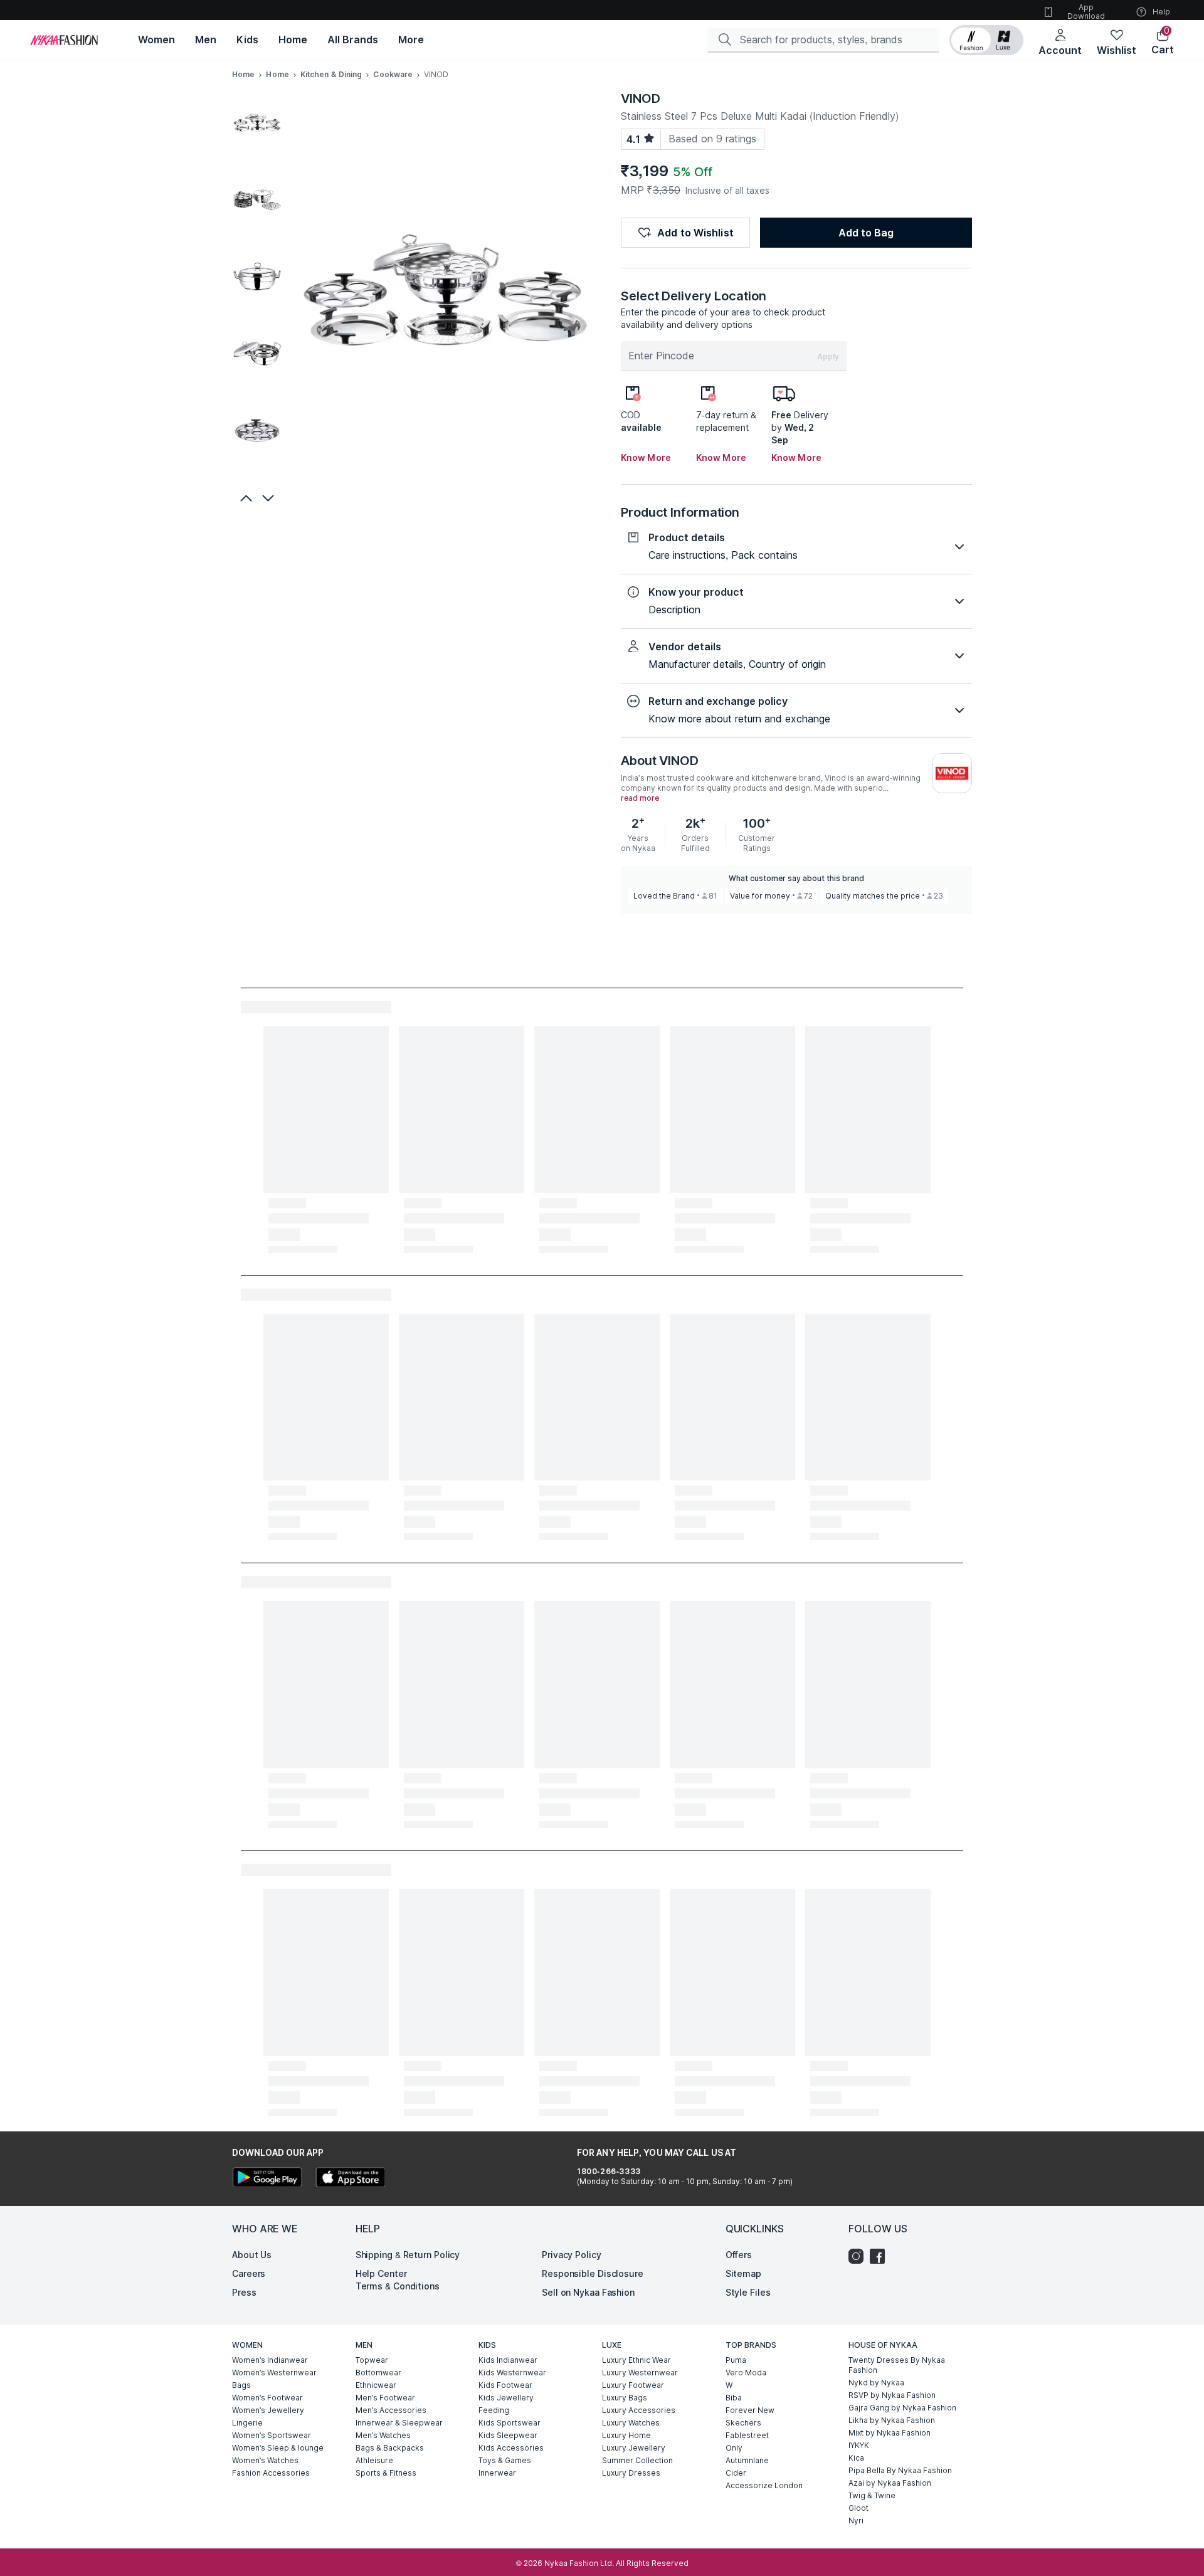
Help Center (381, 2273)
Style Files (748, 2292)
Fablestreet (747, 2435)
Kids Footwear (505, 2385)
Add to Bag (866, 233)
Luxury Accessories (639, 2410)
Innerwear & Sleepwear (399, 2423)
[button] (986, 40)
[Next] (270, 498)
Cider (736, 2473)
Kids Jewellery (506, 2398)
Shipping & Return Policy (408, 2255)
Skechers (743, 2423)
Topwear (372, 2360)
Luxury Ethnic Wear (636, 2360)
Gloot (858, 2508)
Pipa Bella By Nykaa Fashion (900, 2470)
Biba (734, 2398)
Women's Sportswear (272, 2435)
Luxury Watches (631, 2423)
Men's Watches (383, 2435)
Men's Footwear (385, 2398)
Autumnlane (747, 2460)
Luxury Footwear (633, 2385)
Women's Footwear (267, 2398)
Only (734, 2448)
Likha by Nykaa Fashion (892, 2420)
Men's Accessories (391, 2410)
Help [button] (1161, 12)
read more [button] (640, 798)
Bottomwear (378, 2373)
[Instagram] (859, 2256)
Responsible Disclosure (593, 2273)
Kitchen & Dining (331, 74)
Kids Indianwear (508, 2360)
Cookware (393, 74)
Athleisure (374, 2460)
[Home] (64, 40)
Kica (856, 2458)
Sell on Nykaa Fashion (588, 2292)
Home (243, 74)
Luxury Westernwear (640, 2373)
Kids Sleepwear (508, 2435)
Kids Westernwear (512, 2373)
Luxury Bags (625, 2398)
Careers (249, 2273)
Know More (646, 457)
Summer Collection (637, 2460)
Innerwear (497, 2473)
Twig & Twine (872, 2495)
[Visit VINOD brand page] (952, 773)
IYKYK (859, 2445)
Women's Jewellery (268, 2410)
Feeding (494, 2410)
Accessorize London (764, 2485)
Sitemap (743, 2273)
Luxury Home (626, 2435)
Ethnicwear (376, 2385)
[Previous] (245, 498)
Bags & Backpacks (390, 2448)
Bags (241, 2385)
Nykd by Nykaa (876, 2383)
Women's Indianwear (270, 2360)
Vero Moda (746, 2373)
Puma (736, 2360)
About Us (252, 2255)
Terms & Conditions (398, 2286)
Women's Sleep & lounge (278, 2448)
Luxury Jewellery (634, 2448)
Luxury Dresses (631, 2473)
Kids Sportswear (510, 2423)
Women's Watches (265, 2460)
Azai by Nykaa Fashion (890, 2483)
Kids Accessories (511, 2448)
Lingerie (247, 2423)
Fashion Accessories (271, 2473)
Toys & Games (505, 2460)
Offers (739, 2255)
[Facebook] (880, 2256)
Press (244, 2292)
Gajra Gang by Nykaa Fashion (902, 2408)
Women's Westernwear (274, 2373)
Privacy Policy (572, 2255)
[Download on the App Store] (350, 2179)
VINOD (641, 98)
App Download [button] (1086, 12)
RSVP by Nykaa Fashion (892, 2395)
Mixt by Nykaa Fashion (890, 2433)
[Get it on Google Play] (267, 2179)
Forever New (750, 2410)
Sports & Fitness (386, 2473)
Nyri (856, 2521)
